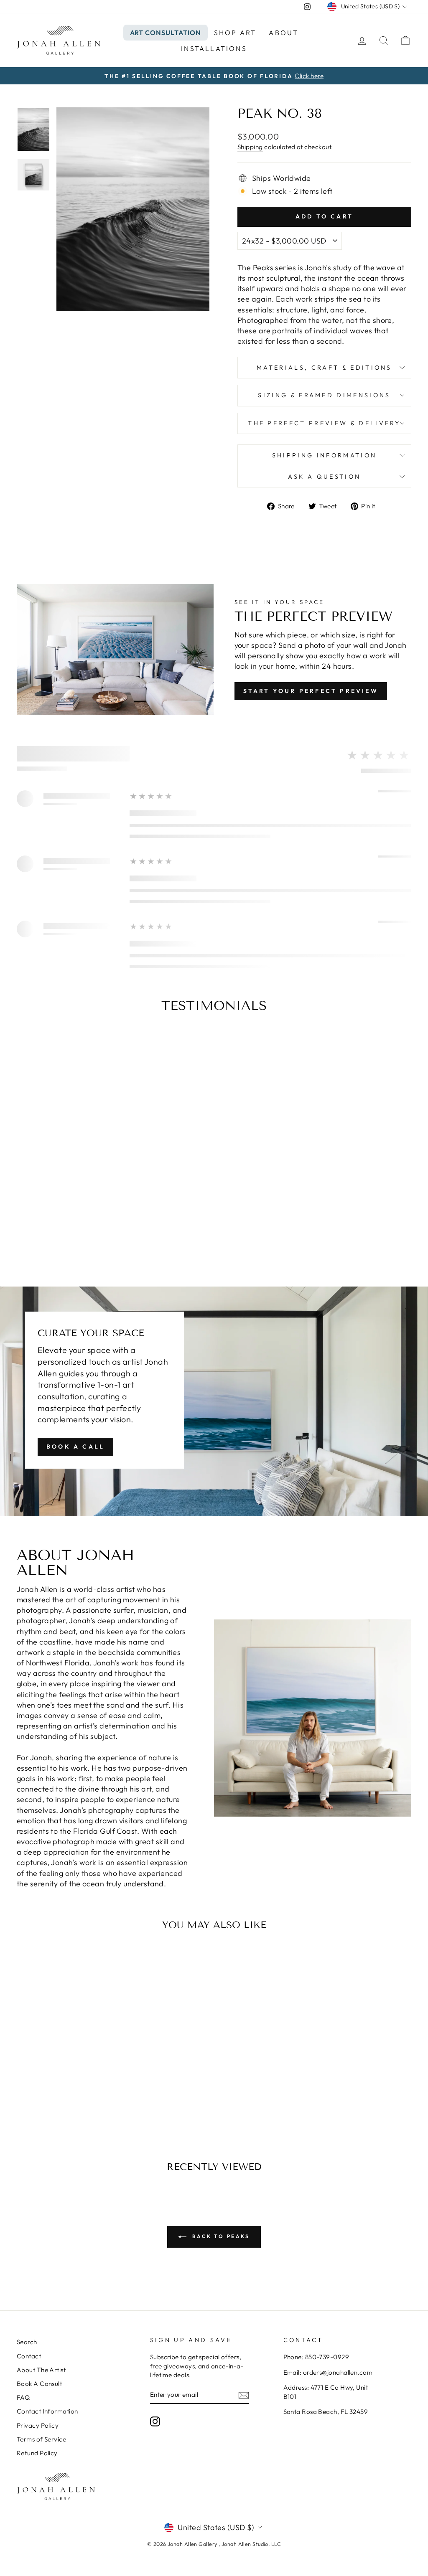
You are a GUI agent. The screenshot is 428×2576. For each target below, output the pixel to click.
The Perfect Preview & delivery (324, 423)
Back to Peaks (220, 2236)
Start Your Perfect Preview (311, 691)
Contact (29, 2356)
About (284, 33)
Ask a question (324, 477)
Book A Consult (39, 2384)
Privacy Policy (38, 2425)
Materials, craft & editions (324, 368)
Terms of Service (41, 2439)
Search (27, 2342)
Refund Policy (37, 2453)
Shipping (250, 147)
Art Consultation (166, 33)
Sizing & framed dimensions (324, 395)
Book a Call (75, 1447)
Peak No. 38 (63, 2081)
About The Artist (41, 2370)
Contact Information (47, 2411)
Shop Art (235, 33)
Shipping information (324, 455)
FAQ (23, 2397)
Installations (214, 48)
